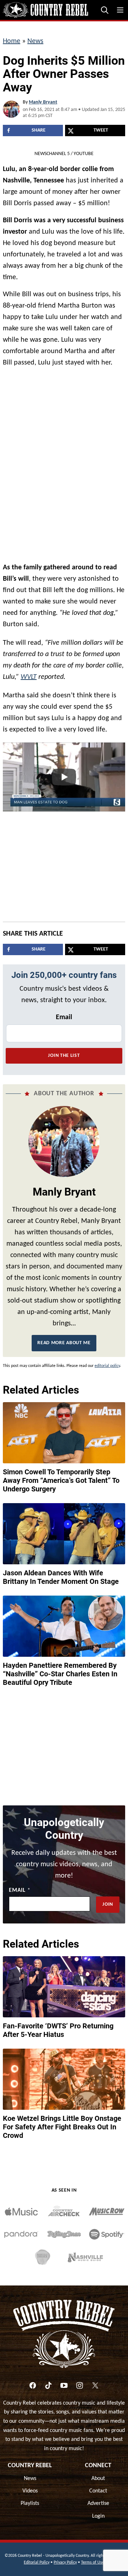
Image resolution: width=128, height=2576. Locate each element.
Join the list (64, 1056)
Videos (30, 2491)
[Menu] (120, 10)
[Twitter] (95, 2385)
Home (12, 41)
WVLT (29, 677)
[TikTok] (48, 2385)
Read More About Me (64, 1343)
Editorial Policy (37, 2562)
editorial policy (107, 1366)
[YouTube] (64, 2385)
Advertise (98, 2503)
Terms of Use (93, 2562)
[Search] (105, 10)
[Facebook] (33, 2385)
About (98, 2479)
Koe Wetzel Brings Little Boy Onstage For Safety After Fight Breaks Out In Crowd (62, 2127)
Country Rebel (30, 2466)
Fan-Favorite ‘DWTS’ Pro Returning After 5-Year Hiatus (58, 2030)
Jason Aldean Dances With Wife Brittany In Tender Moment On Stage (61, 1577)
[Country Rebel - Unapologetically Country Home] (46, 10)
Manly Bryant (43, 102)
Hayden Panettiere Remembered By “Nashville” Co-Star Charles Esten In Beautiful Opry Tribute (60, 1674)
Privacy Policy (65, 2562)
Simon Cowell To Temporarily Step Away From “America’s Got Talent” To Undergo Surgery (61, 1480)
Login (98, 2516)
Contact (98, 2491)
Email (64, 1017)
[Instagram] (80, 2385)
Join (108, 1904)
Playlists (30, 2503)
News (35, 41)
